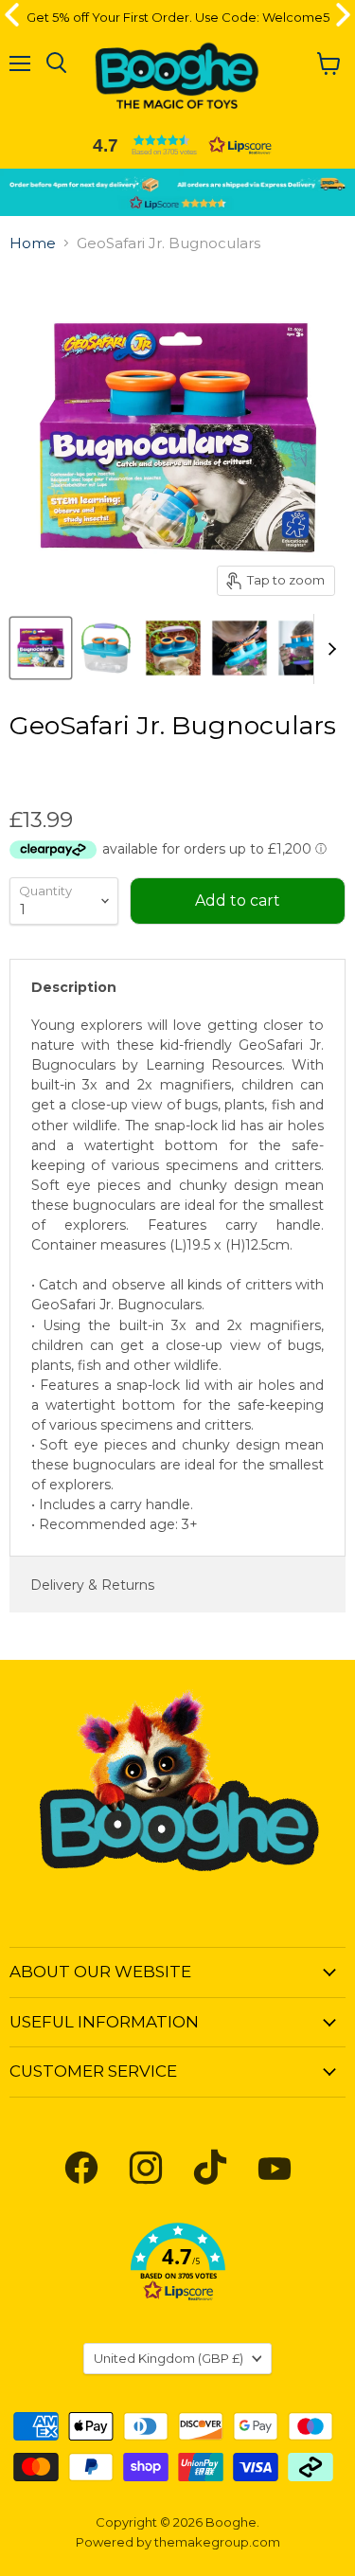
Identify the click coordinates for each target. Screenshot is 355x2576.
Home (33, 243)
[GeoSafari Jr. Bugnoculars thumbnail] (41, 648)
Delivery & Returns (92, 1585)
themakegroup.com (217, 2542)
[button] (178, 145)
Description (74, 987)
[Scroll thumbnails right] (328, 649)
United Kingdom (169, 2358)
